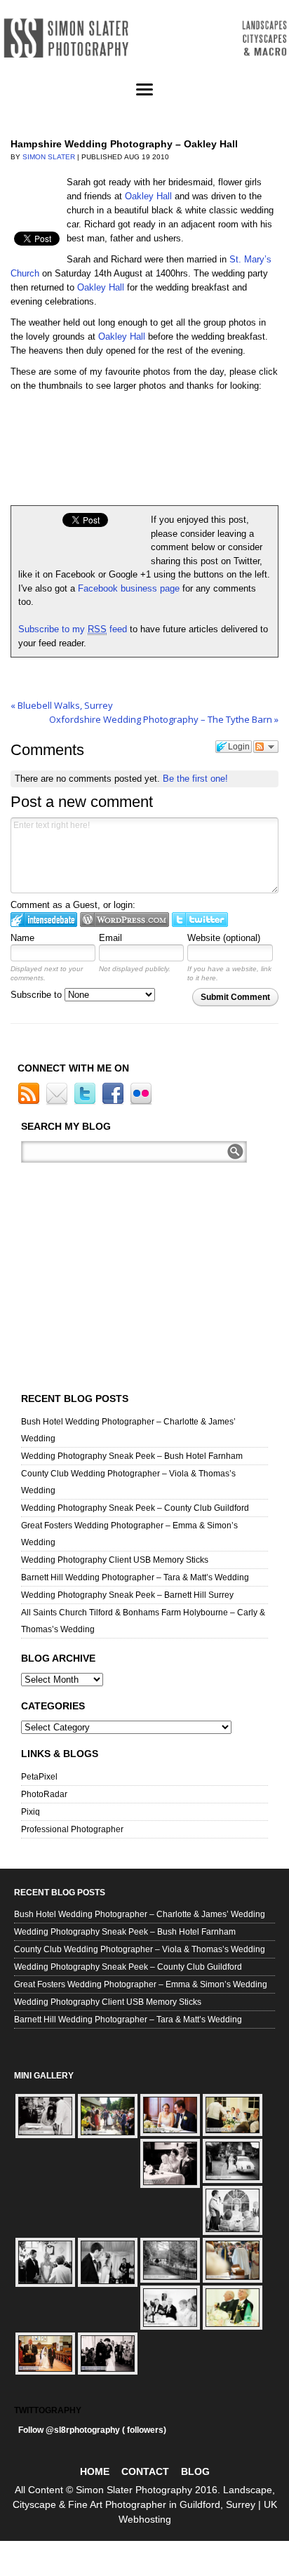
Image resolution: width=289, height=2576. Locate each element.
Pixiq (31, 1812)
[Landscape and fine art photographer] (144, 38)
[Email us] (59, 1102)
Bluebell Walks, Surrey (62, 705)
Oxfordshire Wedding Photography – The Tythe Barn (164, 719)
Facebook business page (130, 588)
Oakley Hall (148, 196)
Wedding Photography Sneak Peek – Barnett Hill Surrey (127, 1595)
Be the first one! (195, 779)
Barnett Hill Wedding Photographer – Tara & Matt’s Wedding (135, 1577)
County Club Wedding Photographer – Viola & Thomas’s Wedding (140, 1949)
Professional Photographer (72, 1829)
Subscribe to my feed (73, 629)
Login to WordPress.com (125, 920)
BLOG (195, 2471)
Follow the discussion (266, 747)
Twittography (48, 2410)
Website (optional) (224, 938)
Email (110, 938)
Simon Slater (49, 157)
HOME (95, 2471)
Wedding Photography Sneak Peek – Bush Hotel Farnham (132, 1456)
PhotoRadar (44, 1794)
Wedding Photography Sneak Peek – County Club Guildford (135, 1508)
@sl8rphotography (83, 2430)
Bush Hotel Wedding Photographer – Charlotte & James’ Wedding (140, 1914)
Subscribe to (38, 995)
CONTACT (145, 2471)
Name (22, 938)
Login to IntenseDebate (44, 920)
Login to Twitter (200, 920)
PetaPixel (39, 1777)
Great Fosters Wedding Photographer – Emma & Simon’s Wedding (141, 1984)
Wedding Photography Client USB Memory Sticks (115, 1560)
